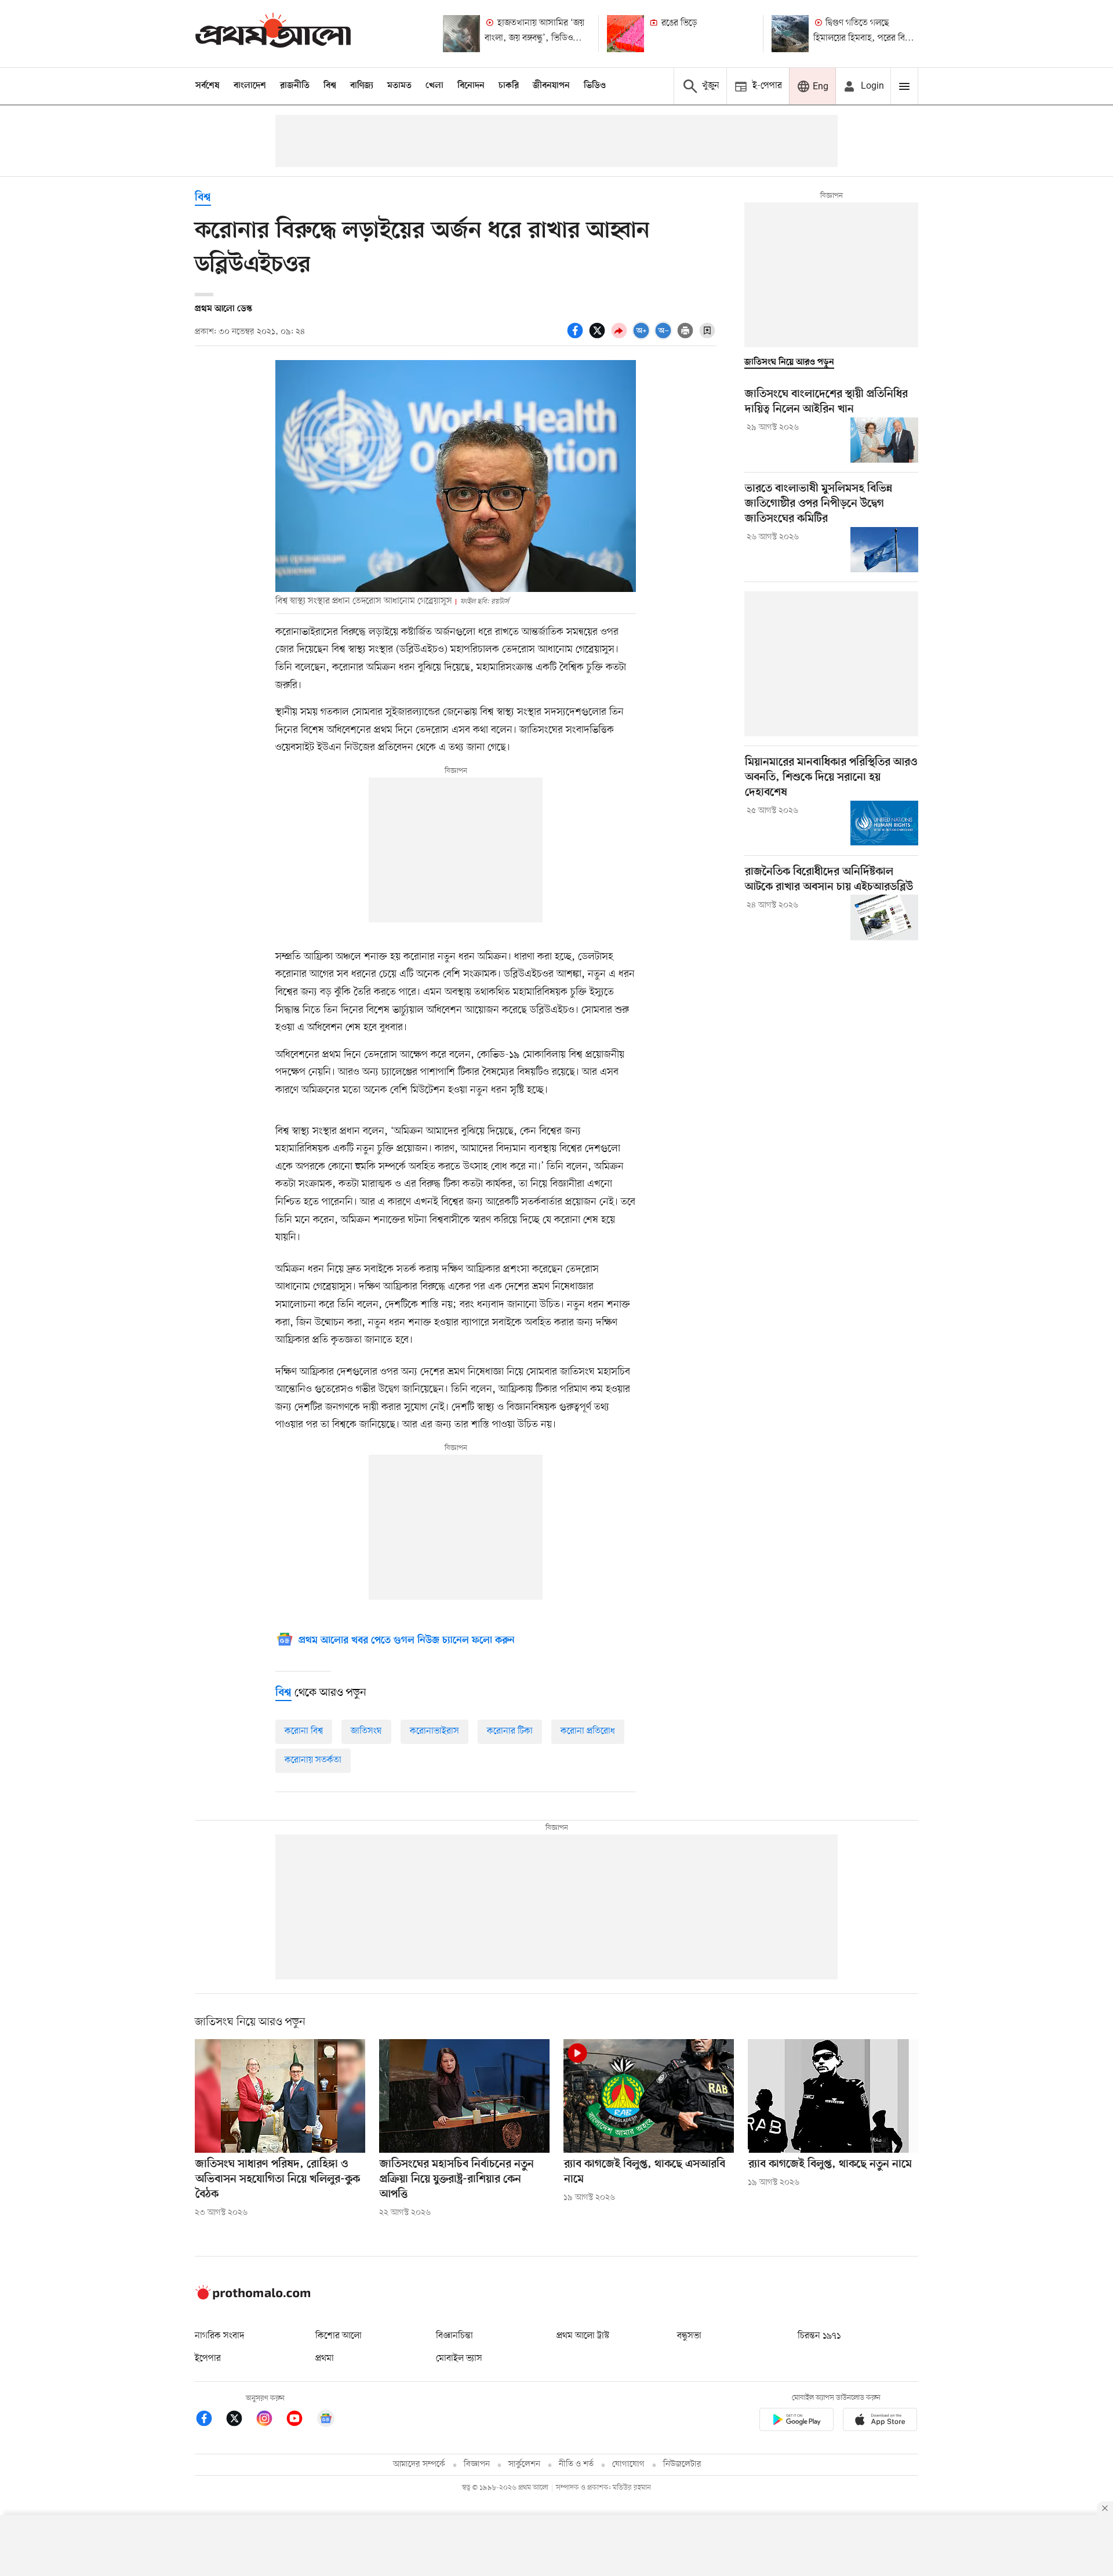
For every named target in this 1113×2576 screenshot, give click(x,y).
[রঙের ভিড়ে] (625, 34)
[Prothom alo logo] (253, 2297)
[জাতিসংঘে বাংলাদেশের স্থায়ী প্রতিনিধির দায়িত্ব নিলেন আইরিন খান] (884, 440)
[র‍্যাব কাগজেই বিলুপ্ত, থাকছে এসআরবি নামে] (649, 2096)
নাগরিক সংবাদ (219, 2336)
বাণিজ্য (362, 86)
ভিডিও (595, 86)
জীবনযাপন (551, 86)
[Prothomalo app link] (796, 2421)
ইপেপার (208, 2359)
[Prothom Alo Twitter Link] (240, 2420)
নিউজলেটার (682, 2464)
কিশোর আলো (339, 2336)
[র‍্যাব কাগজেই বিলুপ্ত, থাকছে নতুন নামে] (833, 2096)
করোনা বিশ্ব (304, 1731)
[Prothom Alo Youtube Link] (300, 2420)
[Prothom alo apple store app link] (880, 2421)
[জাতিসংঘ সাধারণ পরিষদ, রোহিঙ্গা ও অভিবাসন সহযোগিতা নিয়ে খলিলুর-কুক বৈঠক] (280, 2096)
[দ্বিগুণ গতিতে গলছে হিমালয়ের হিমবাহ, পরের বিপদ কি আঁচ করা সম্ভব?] (790, 34)
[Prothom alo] (273, 33)
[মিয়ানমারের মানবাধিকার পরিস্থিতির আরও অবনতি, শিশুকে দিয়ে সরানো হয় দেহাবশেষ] (884, 823)
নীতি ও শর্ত (576, 2464)
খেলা (434, 86)
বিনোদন (471, 86)
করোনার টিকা (510, 1731)
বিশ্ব (330, 86)
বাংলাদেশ (250, 86)
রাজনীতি (295, 86)
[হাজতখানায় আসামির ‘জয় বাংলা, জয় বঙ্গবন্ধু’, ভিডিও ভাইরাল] (461, 34)
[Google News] (326, 2420)
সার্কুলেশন (524, 2464)
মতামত (399, 86)
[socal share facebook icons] (577, 337)
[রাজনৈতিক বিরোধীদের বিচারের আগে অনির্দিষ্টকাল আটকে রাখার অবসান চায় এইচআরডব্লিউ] (884, 917)
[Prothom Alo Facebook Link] (210, 2420)
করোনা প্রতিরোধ (588, 1731)
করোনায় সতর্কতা (313, 1760)
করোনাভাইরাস (434, 1731)
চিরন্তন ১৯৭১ (819, 2336)
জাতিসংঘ (366, 1731)
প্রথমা (325, 2359)
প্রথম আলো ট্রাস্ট (583, 2336)
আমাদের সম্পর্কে (419, 2464)
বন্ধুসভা (689, 2336)
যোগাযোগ (628, 2464)
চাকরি (509, 86)
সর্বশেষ (208, 86)
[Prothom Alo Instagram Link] (270, 2420)
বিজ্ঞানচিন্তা (454, 2336)
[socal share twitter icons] (599, 337)
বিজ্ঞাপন (477, 2464)
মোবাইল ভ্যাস (459, 2359)
